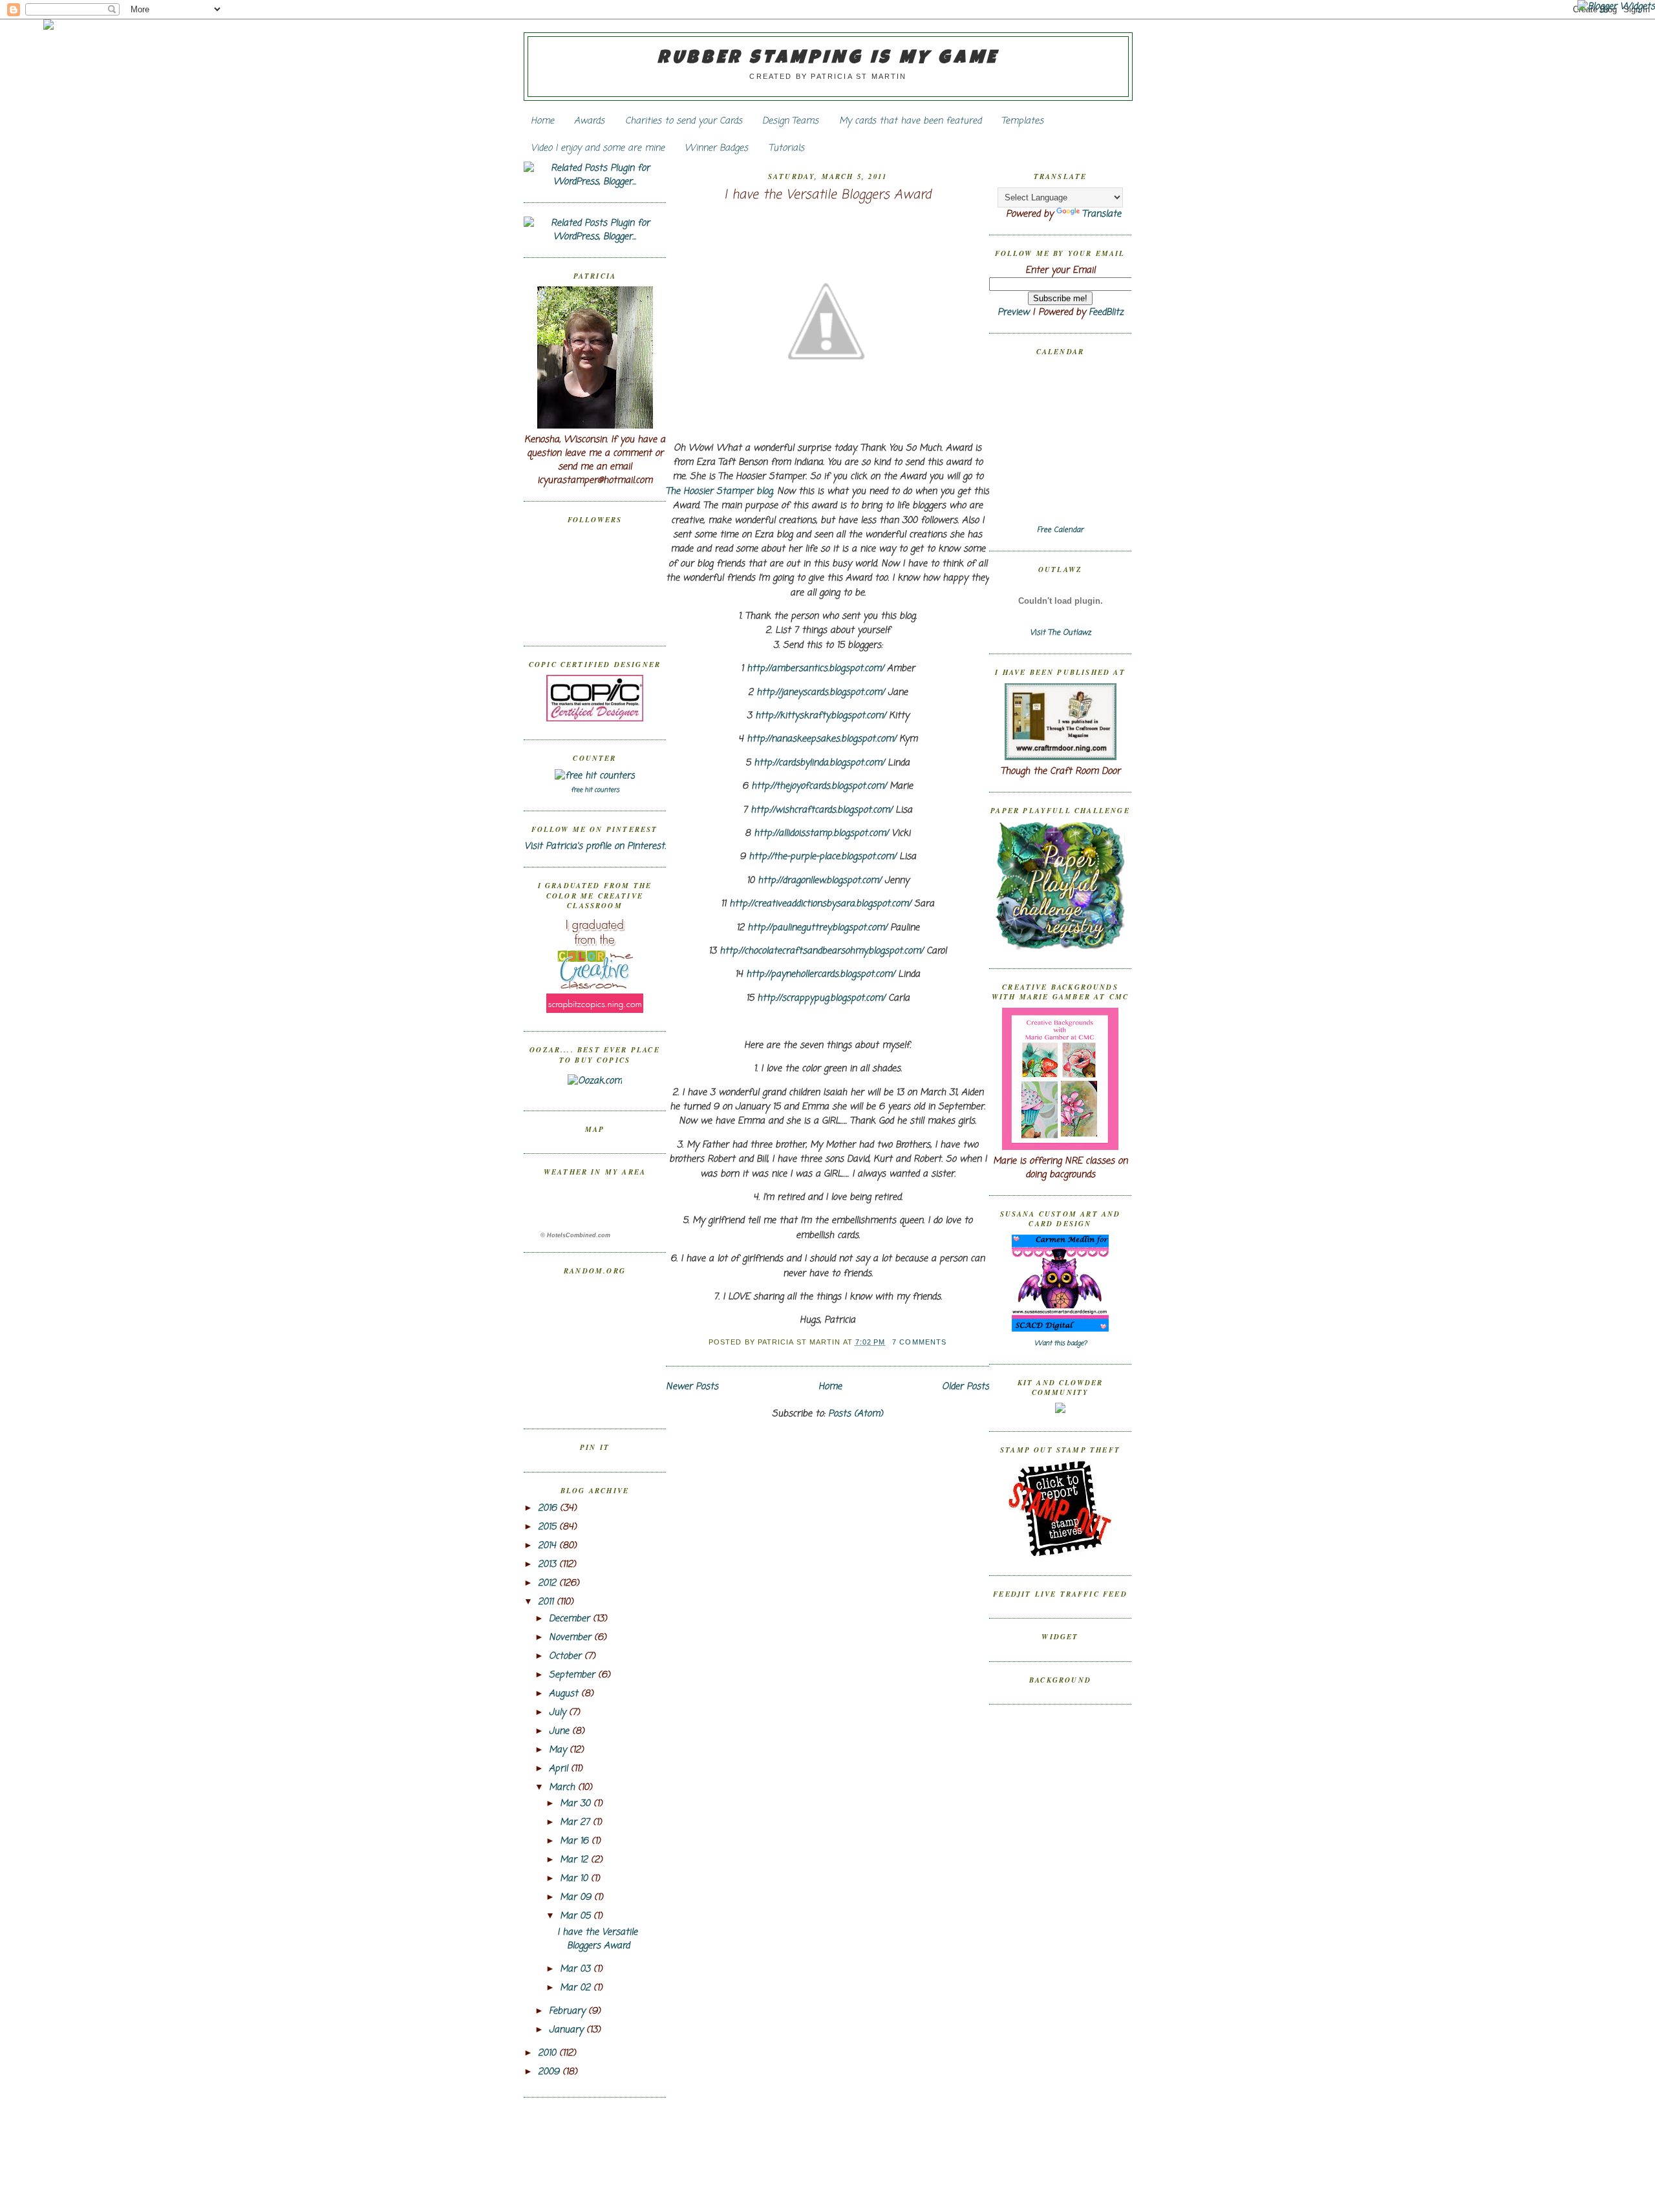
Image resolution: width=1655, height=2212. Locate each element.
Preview (1013, 313)
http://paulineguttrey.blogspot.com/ (817, 928)
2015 (549, 1527)
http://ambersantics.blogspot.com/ (815, 669)
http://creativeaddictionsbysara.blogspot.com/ (820, 904)
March (563, 1788)
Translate (1102, 214)
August (565, 1694)
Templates (1022, 121)
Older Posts (966, 1387)
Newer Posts (692, 1387)
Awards (589, 121)
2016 (549, 1508)
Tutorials (786, 148)
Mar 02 (577, 1988)
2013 (549, 1565)
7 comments (919, 1342)
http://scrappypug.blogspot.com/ (821, 998)
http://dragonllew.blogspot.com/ (819, 881)
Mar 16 (576, 1841)
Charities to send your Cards (684, 121)
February (569, 2011)
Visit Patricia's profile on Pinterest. (595, 846)
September (573, 1675)
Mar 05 (577, 1916)
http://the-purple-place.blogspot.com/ (822, 857)
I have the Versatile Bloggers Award (597, 1939)
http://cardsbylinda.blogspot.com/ (819, 763)
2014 (549, 1546)
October (567, 1656)
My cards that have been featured (910, 121)
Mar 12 (575, 1860)
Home (542, 121)
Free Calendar (1060, 530)
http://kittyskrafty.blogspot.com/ (820, 716)
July (559, 1713)
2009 (550, 2072)
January (568, 2030)
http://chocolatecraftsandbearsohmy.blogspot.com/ (821, 951)
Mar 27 (576, 1823)
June (561, 1731)
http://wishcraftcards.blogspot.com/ (821, 810)
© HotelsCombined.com (575, 1235)
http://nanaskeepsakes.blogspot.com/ (821, 739)
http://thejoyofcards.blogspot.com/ (819, 786)
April (560, 1769)
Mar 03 (577, 1969)
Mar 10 (575, 1879)
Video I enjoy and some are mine (598, 148)
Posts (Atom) (856, 1414)
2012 (549, 1583)
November (571, 1638)
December (571, 1619)
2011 (547, 1602)
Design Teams (790, 121)
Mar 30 (577, 1804)
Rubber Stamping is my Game (828, 59)
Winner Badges (716, 148)
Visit (1061, 633)
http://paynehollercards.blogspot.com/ (820, 974)
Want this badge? (1061, 1344)
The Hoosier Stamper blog (719, 492)
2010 (549, 2053)
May (559, 1750)
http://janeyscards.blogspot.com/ (820, 693)
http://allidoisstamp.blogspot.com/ (821, 834)
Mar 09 (577, 1898)
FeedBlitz (1106, 313)
